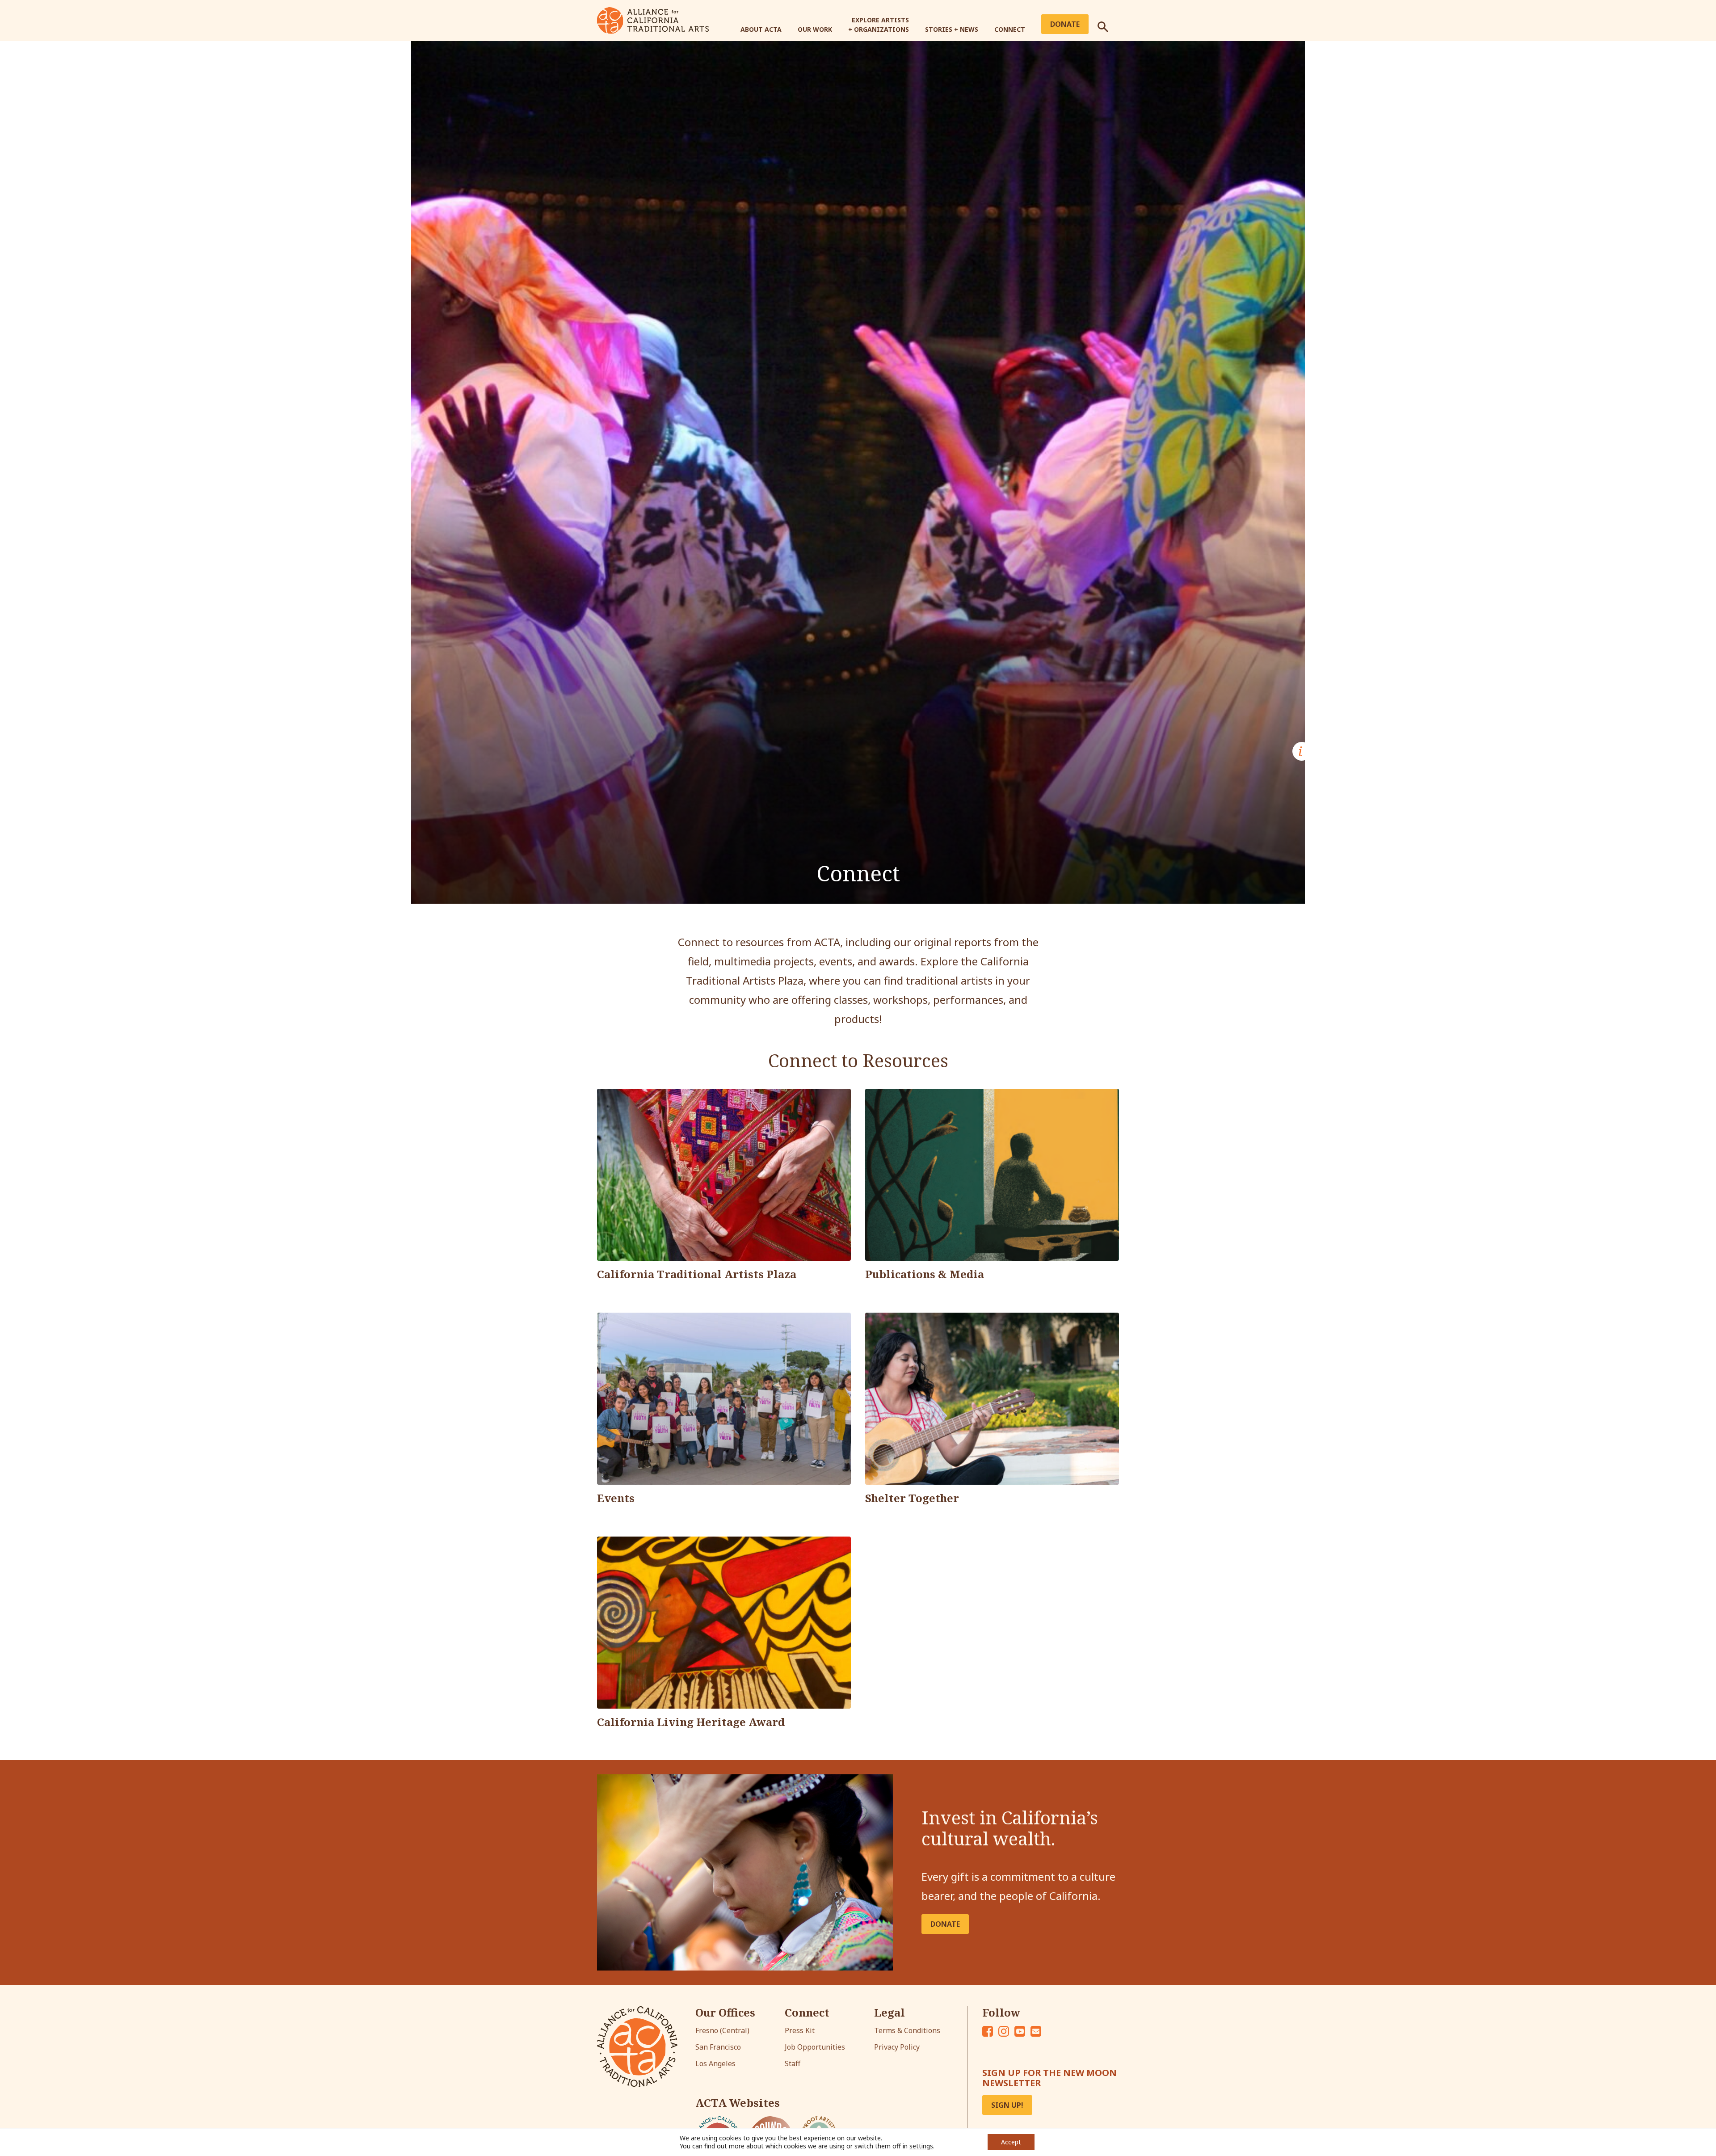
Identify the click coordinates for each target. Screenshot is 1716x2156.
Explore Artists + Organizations (879, 25)
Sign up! (1007, 2105)
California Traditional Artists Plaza (697, 1274)
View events (643, 1461)
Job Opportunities (815, 2047)
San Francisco (718, 2047)
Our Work (815, 29)
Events (616, 1498)
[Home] (653, 20)
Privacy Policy (897, 2047)
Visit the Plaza (650, 1237)
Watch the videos (923, 1461)
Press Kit (800, 2030)
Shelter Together (912, 1498)
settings (921, 2146)
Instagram (1004, 2031)
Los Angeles (715, 2063)
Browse (903, 1237)
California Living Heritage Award (691, 1722)
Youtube (1020, 2031)
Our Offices (725, 2013)
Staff (793, 2063)
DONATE (945, 1924)
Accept (1011, 2142)
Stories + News (952, 29)
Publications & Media (925, 1274)
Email (1036, 2031)
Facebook (988, 2031)
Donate (1065, 24)
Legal (890, 2013)
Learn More (643, 1684)
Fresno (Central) (722, 2030)
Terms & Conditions (907, 2030)
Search (1108, 23)
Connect (1010, 29)
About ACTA (761, 29)
